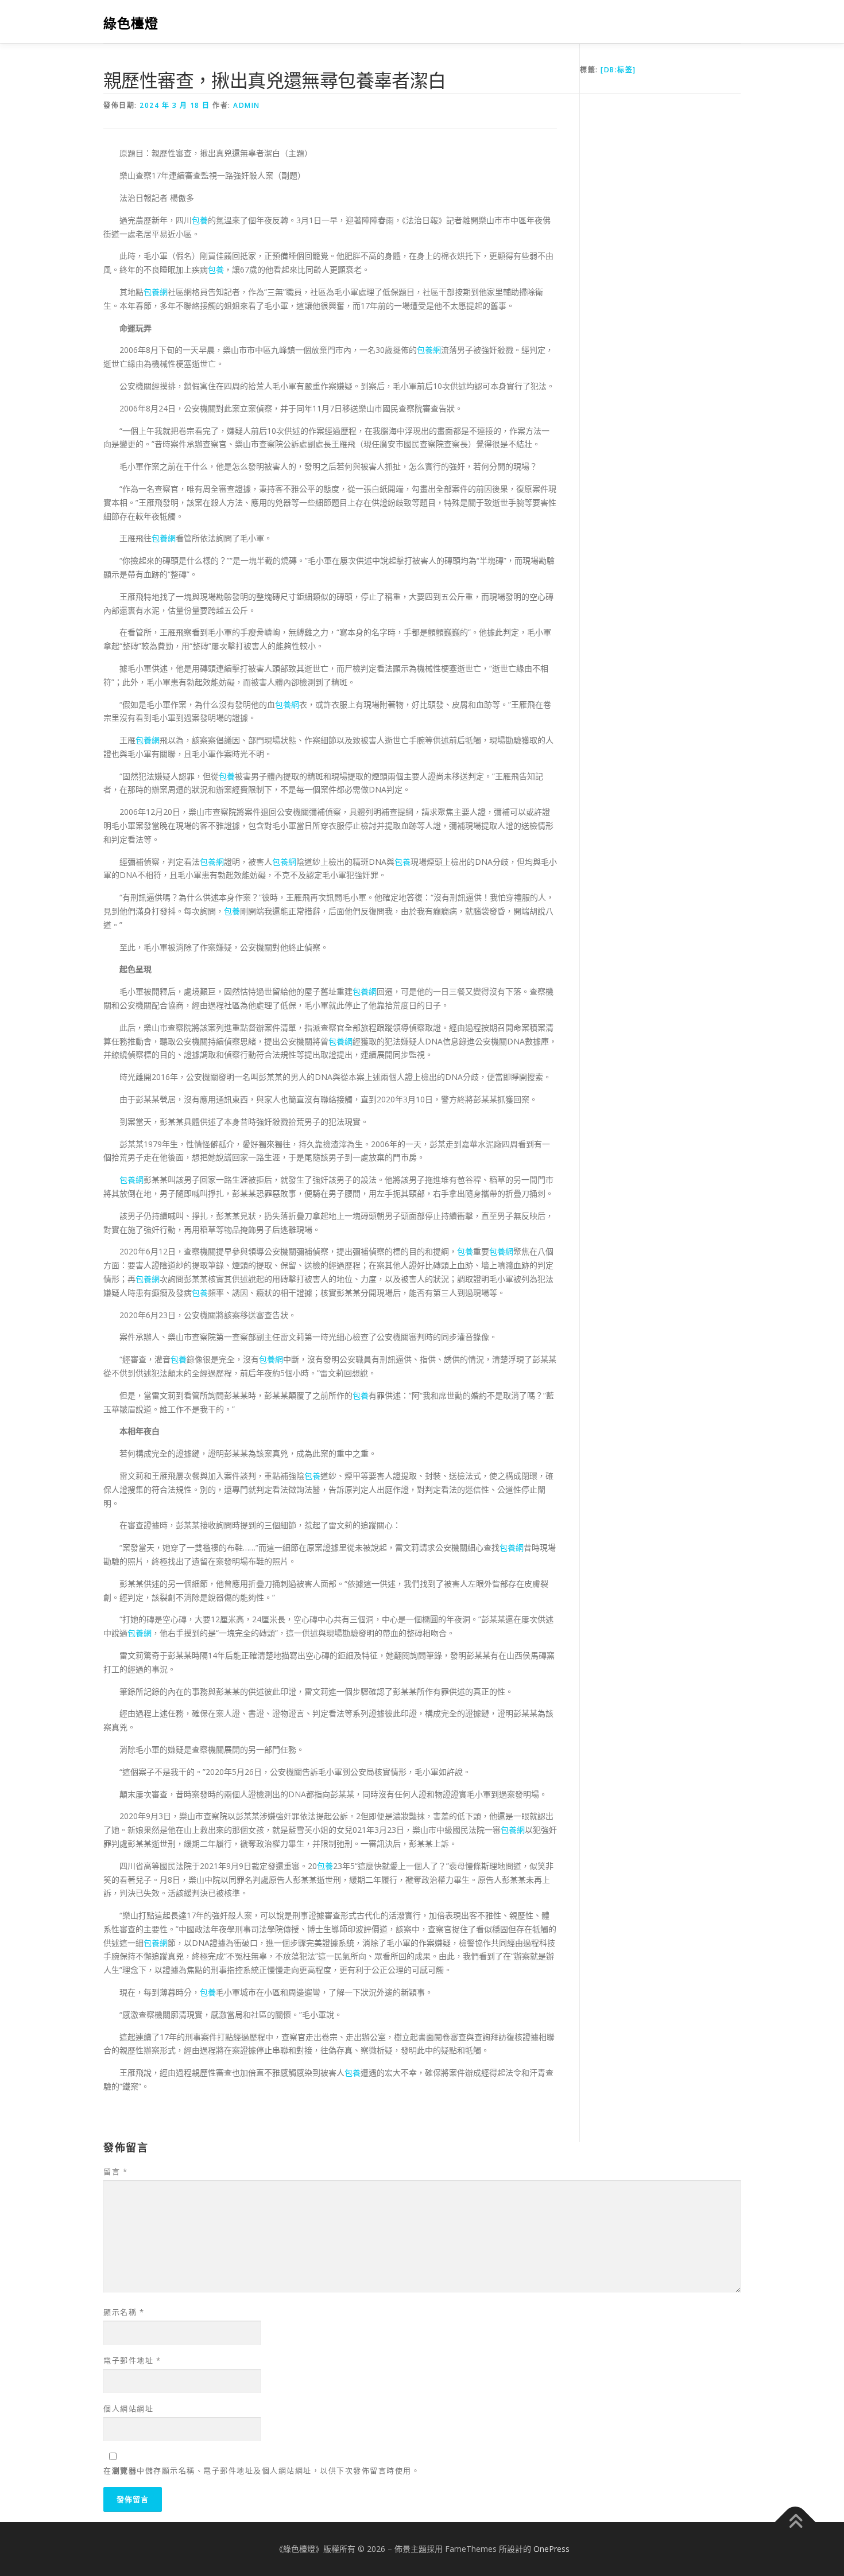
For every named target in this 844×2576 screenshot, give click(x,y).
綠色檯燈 (131, 23)
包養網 (156, 292)
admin (247, 105)
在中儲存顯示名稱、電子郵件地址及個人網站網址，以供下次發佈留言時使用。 (262, 2470)
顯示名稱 (124, 2312)
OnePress (551, 2549)
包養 (200, 220)
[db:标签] (618, 70)
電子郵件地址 (132, 2360)
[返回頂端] (795, 2522)
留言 (115, 2171)
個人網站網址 (128, 2408)
